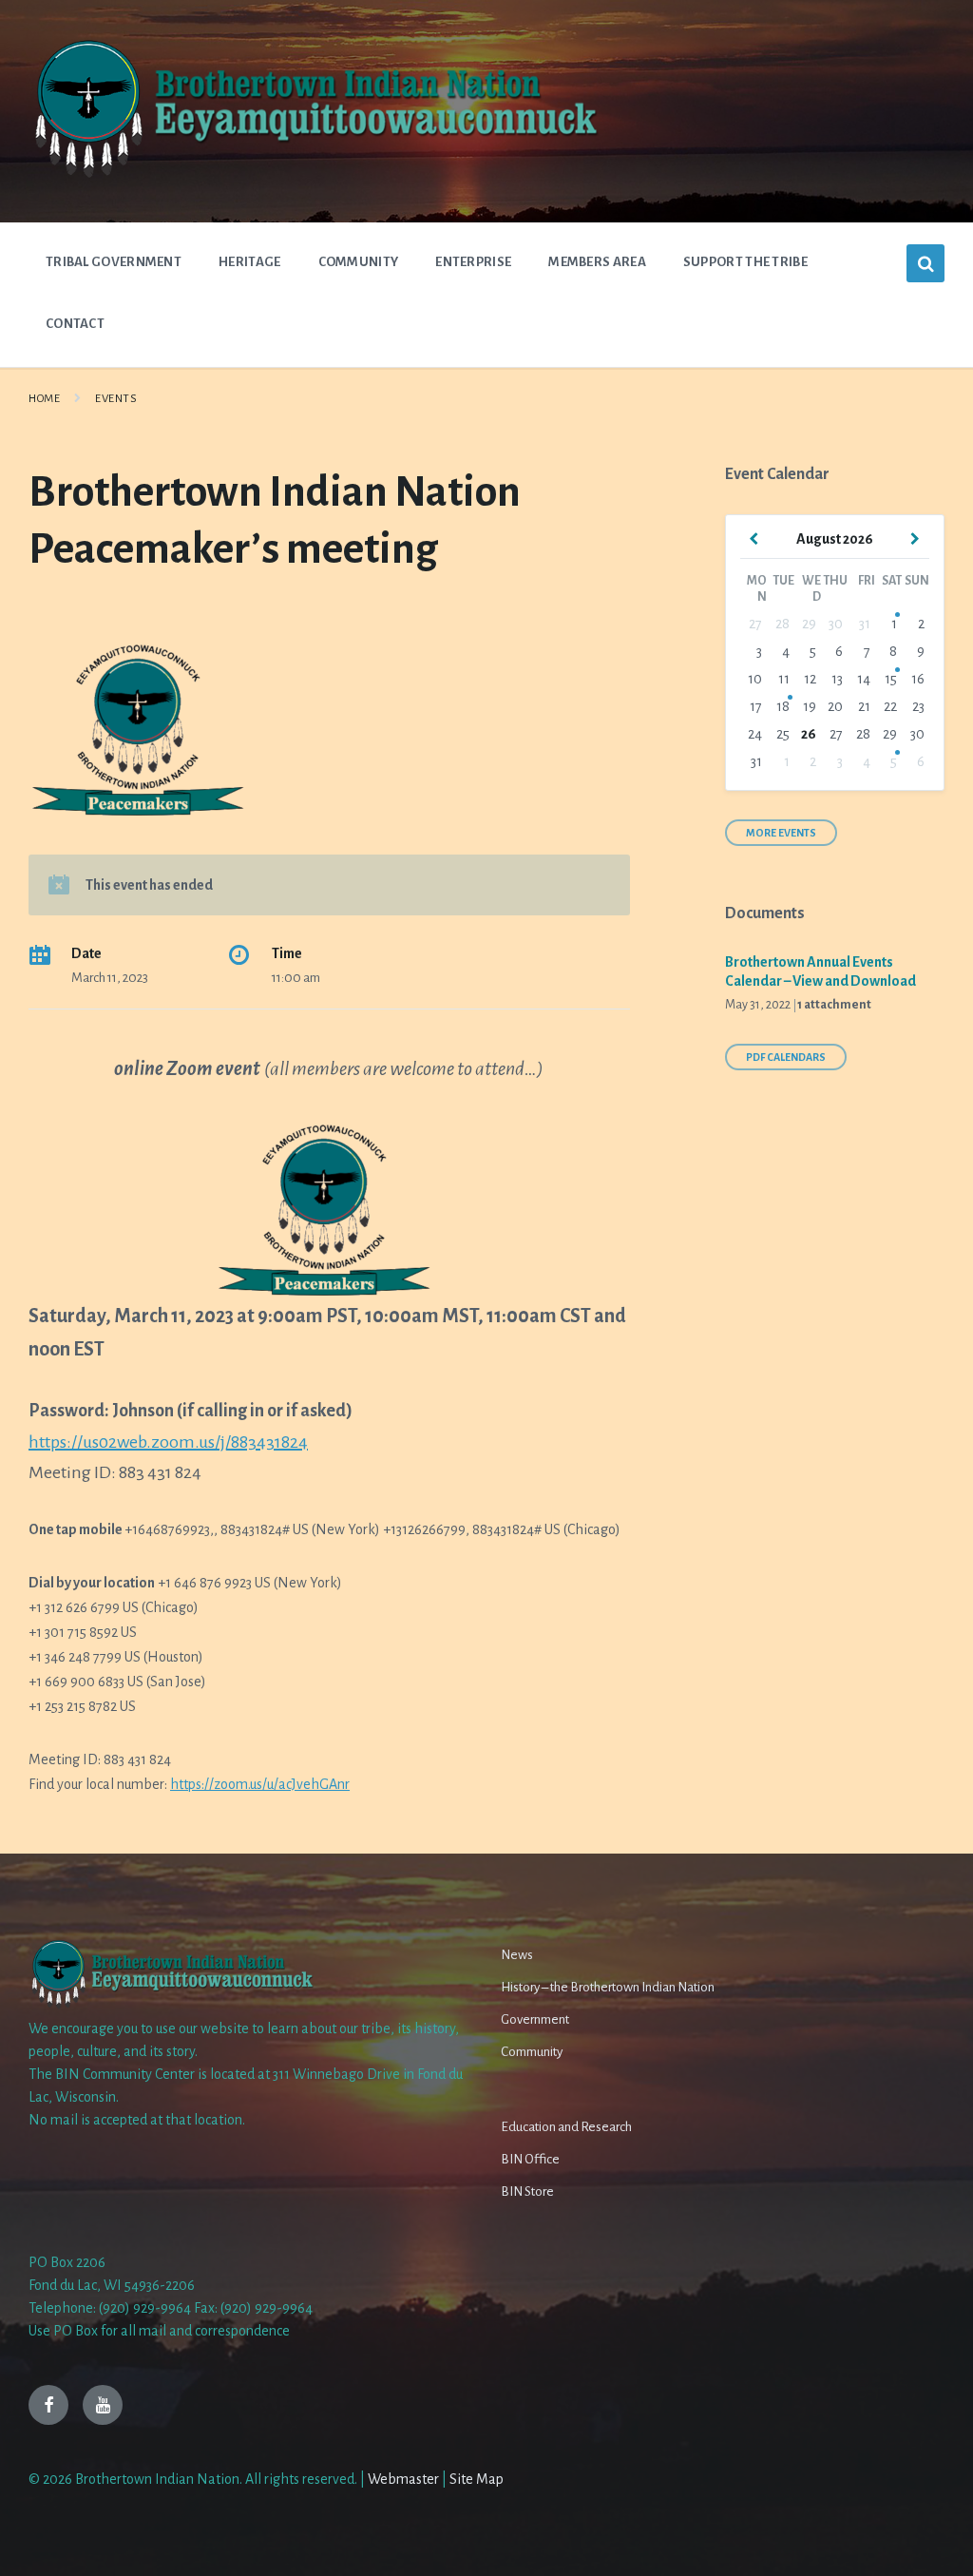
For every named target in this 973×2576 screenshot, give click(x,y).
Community (532, 2052)
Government (535, 2019)
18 (783, 706)
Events (116, 399)
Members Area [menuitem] (597, 262)
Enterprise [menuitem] (473, 262)
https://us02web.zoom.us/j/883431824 (168, 1442)
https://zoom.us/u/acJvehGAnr (260, 1784)
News (517, 1955)
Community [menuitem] (359, 262)
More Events (781, 833)
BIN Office (530, 2159)
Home (44, 399)
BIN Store (527, 2192)
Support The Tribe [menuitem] (745, 262)
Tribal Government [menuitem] (114, 262)
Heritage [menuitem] (249, 262)
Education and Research (566, 2127)
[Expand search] (925, 263)
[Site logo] (314, 176)
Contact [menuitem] (75, 324)
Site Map (477, 2479)
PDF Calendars (786, 1057)
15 (891, 679)
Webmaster (403, 2479)
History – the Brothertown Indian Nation (608, 1987)
